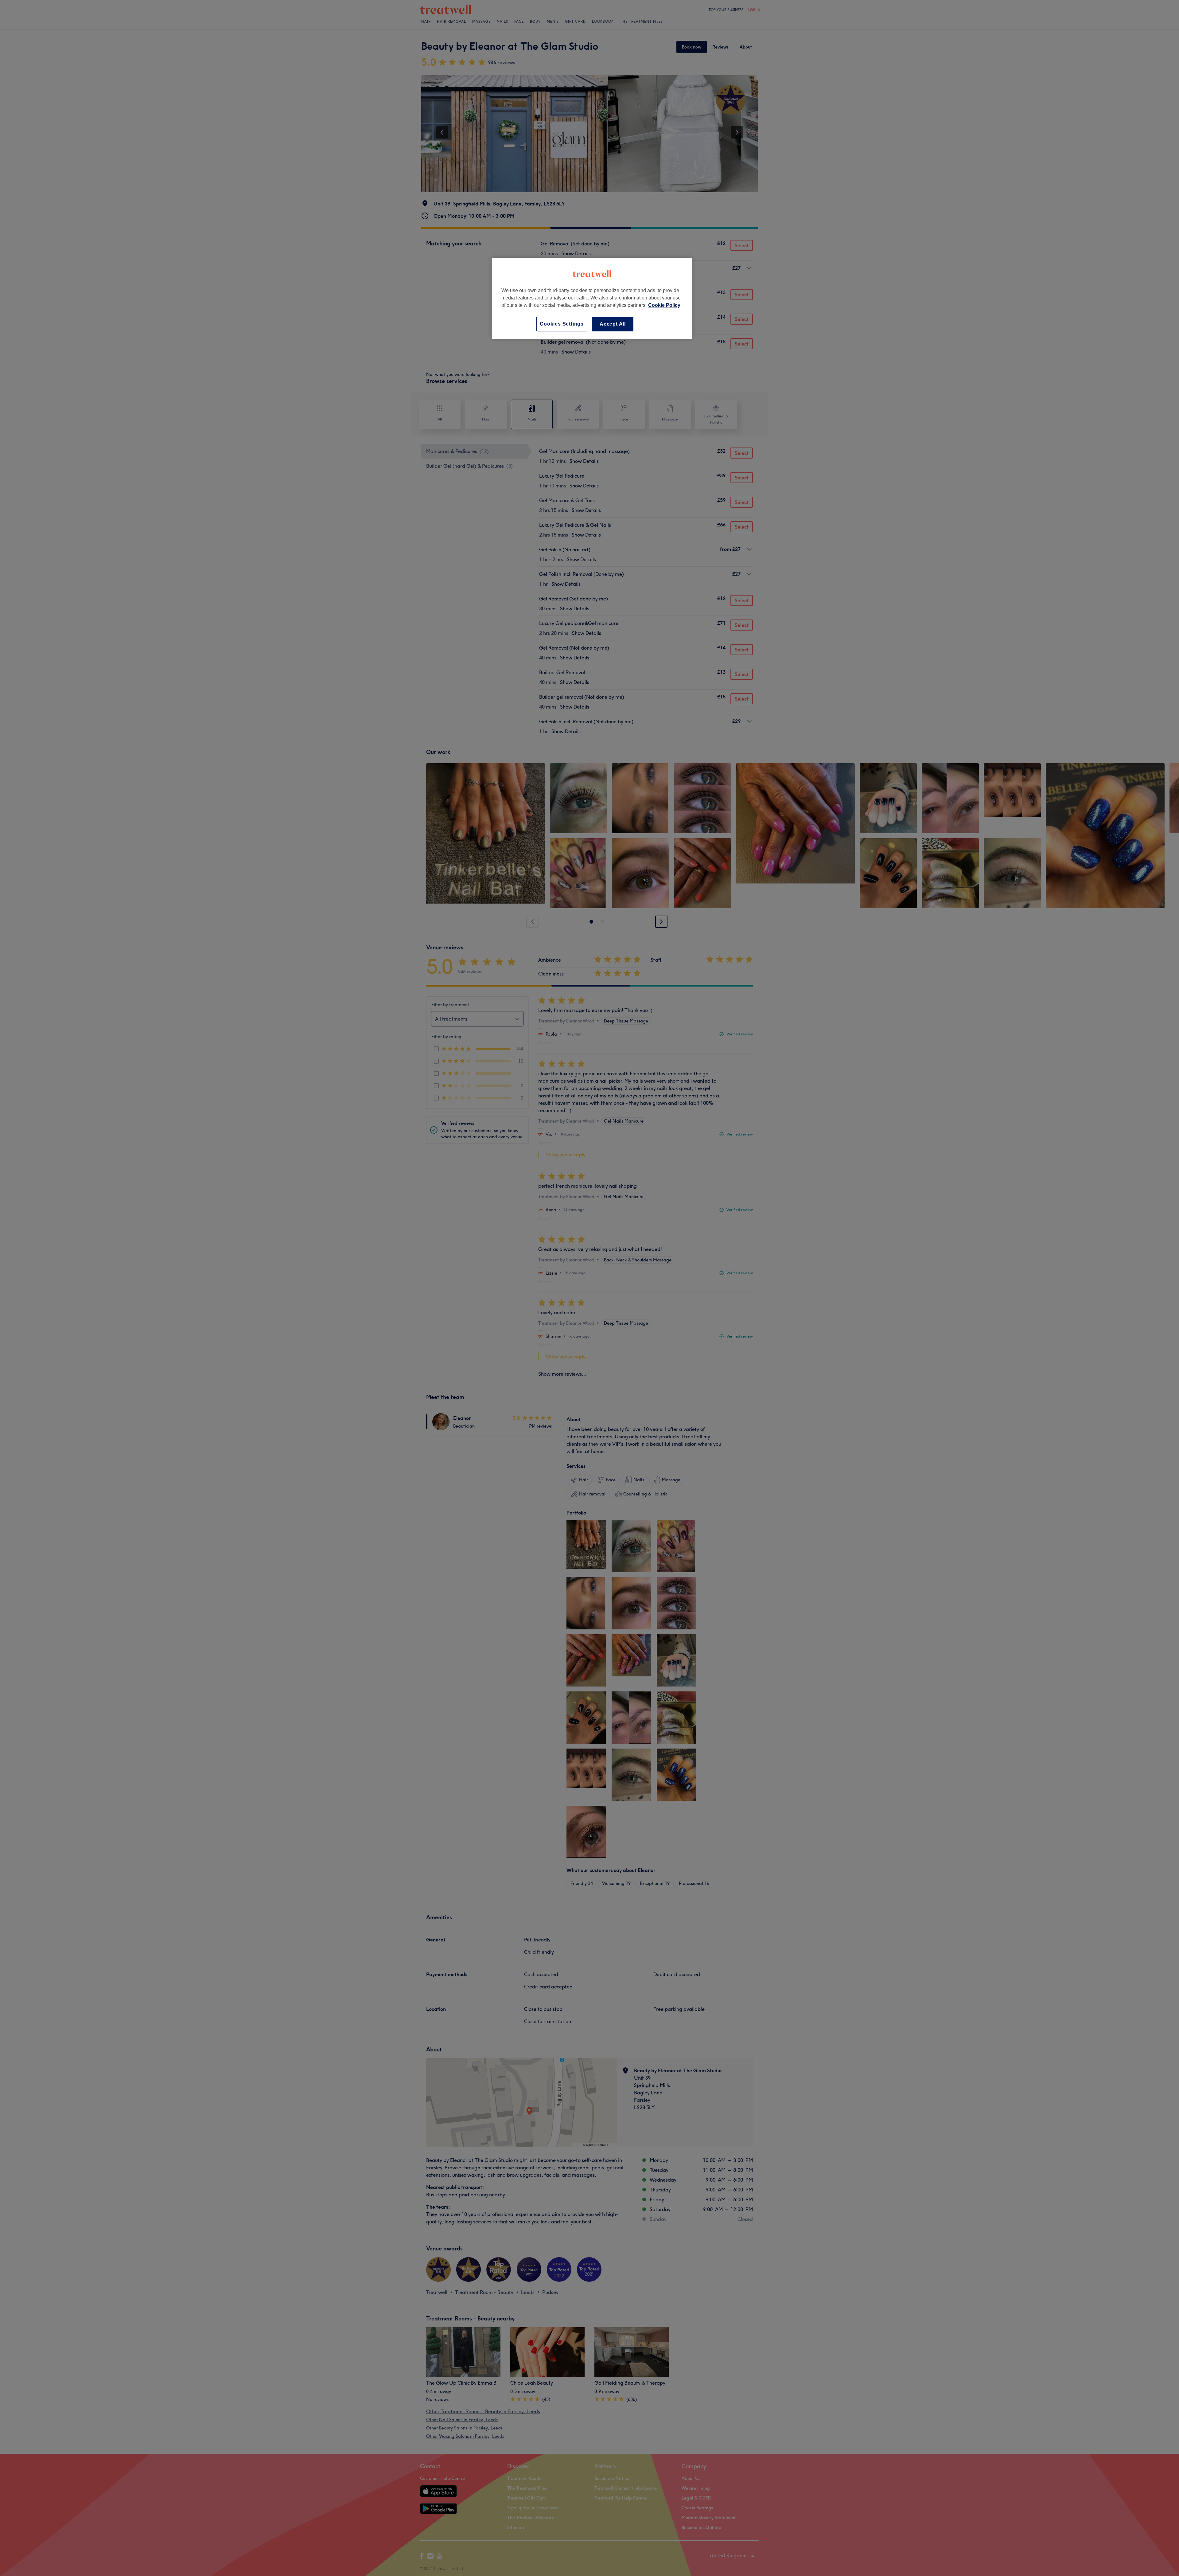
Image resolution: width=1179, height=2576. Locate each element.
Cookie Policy (664, 305)
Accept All (613, 324)
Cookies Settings (562, 324)
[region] (592, 298)
